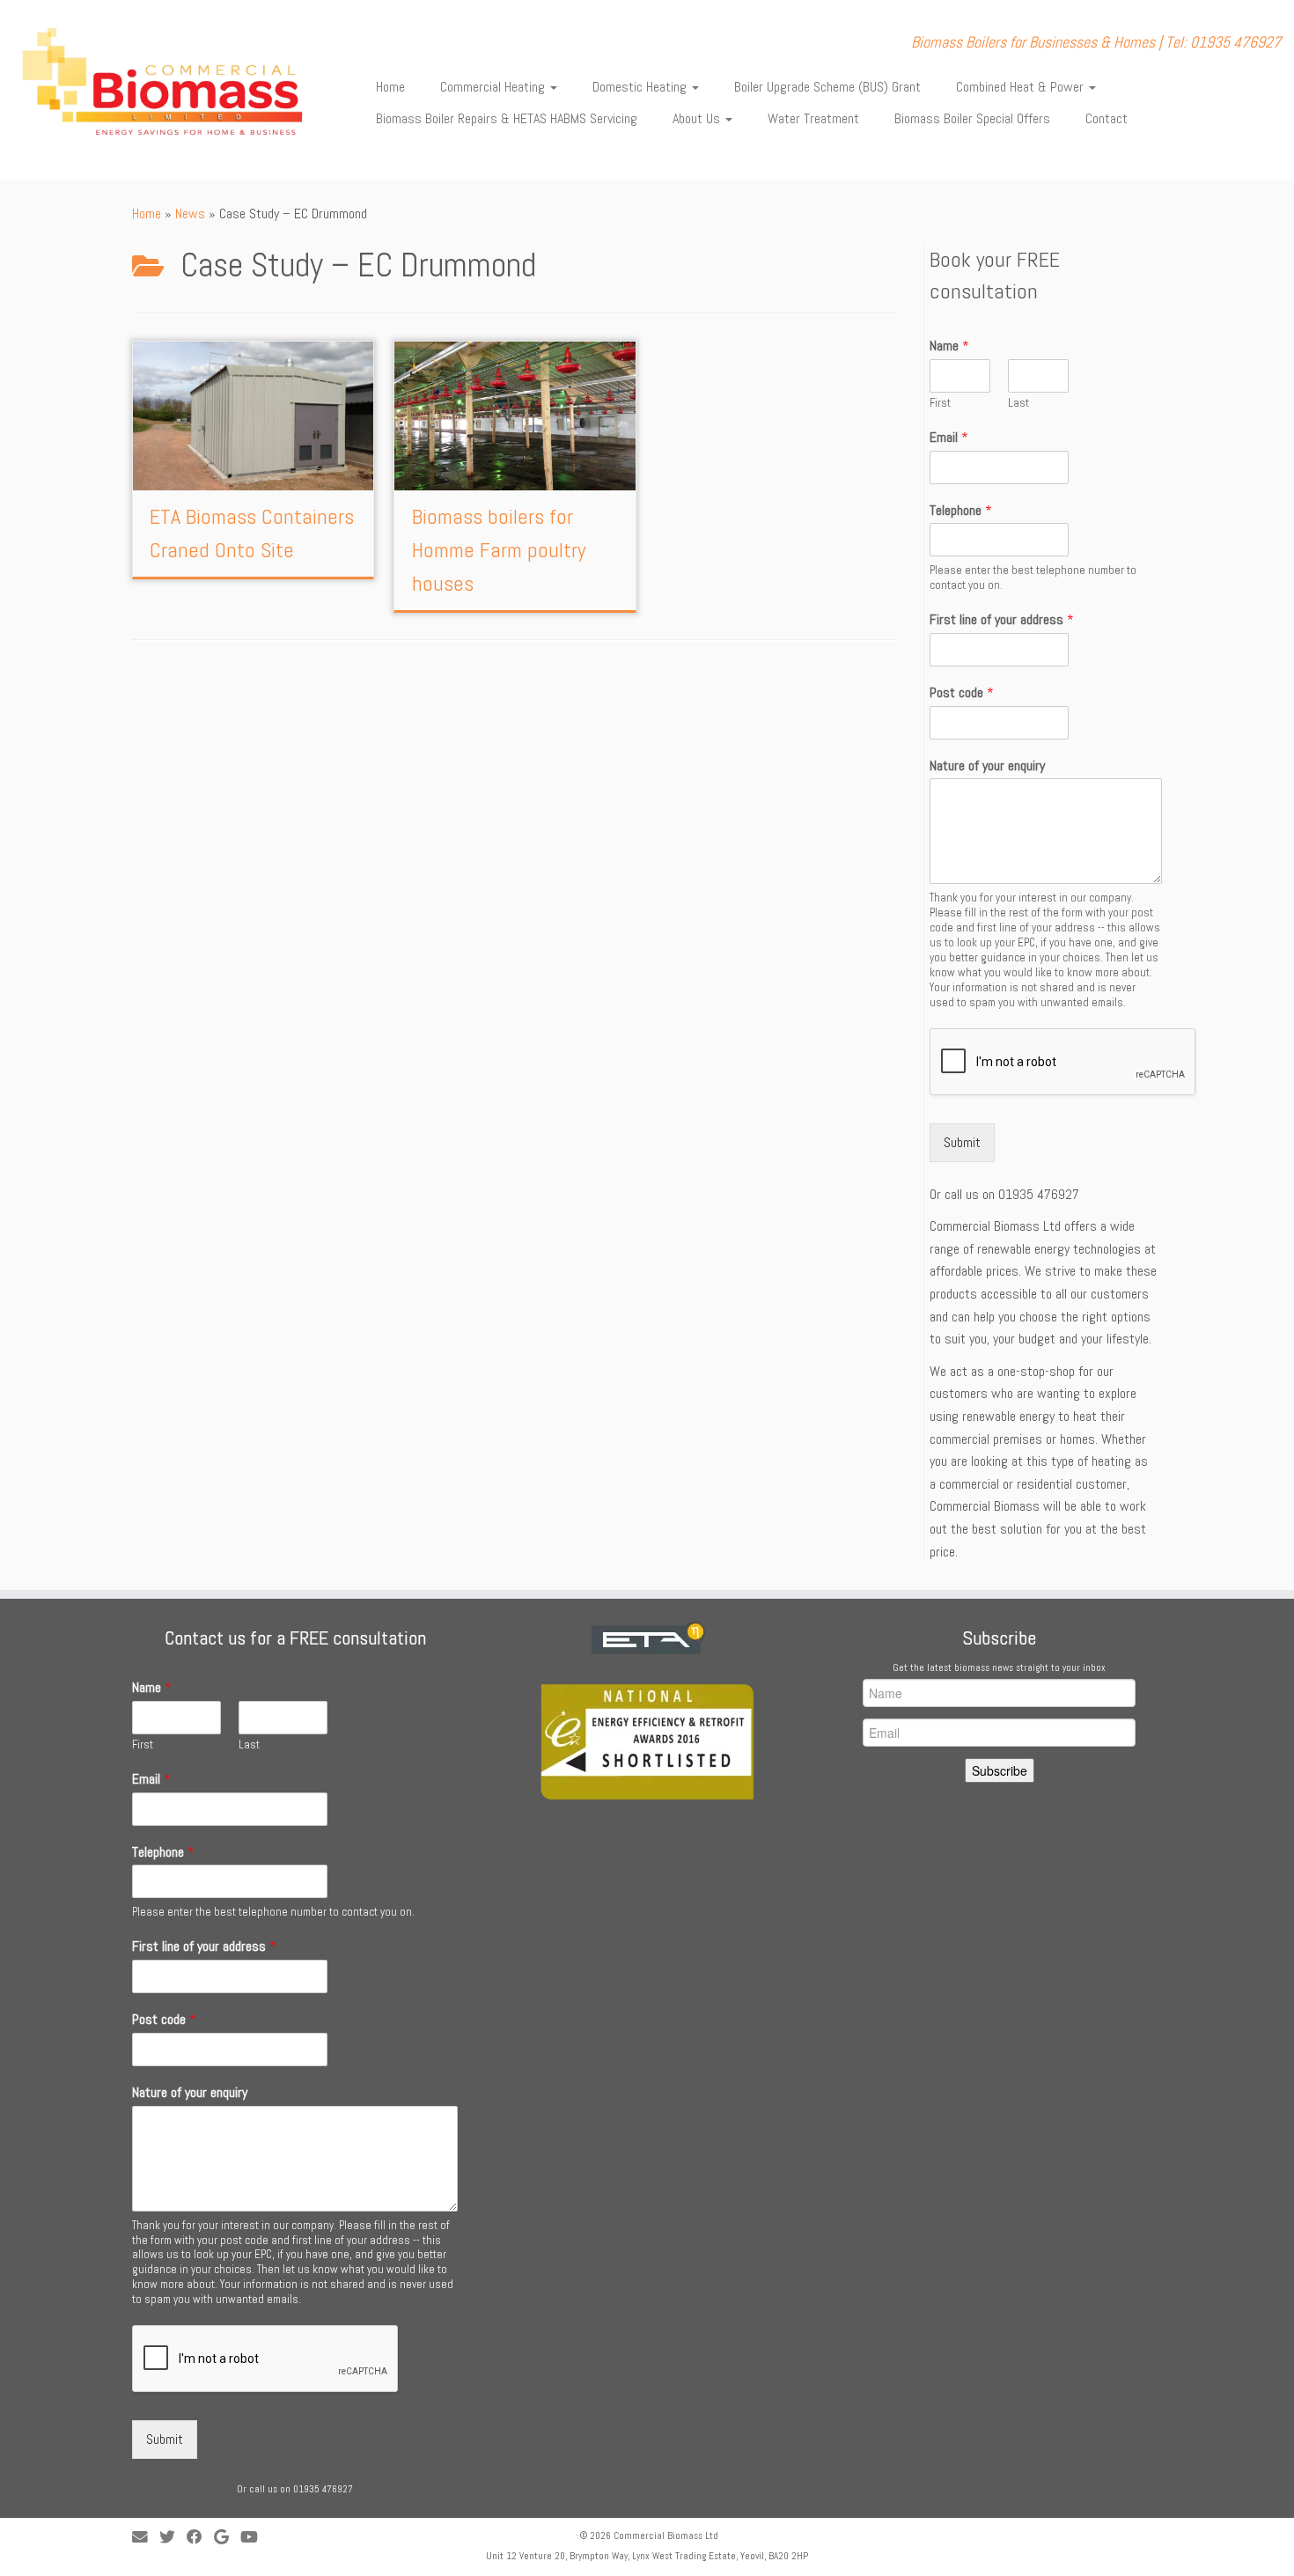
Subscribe (1000, 1770)
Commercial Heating (494, 87)
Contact (1107, 118)
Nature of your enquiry (987, 766)
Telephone (961, 511)
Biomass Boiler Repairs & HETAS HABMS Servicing (507, 118)
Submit (962, 1142)
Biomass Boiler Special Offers (972, 118)
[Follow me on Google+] (227, 2538)
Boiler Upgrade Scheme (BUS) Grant (827, 87)
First (940, 403)
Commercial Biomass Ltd (666, 2536)
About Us (698, 118)
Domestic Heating (641, 87)
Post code (962, 693)
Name (949, 346)
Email (949, 438)
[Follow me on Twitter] (173, 2538)
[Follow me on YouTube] (255, 2538)
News (190, 213)
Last (1018, 403)
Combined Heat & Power (1022, 87)
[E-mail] (146, 2538)
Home (390, 87)
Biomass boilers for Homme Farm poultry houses (499, 550)
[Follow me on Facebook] (200, 2538)
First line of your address (1002, 620)
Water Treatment (813, 118)
